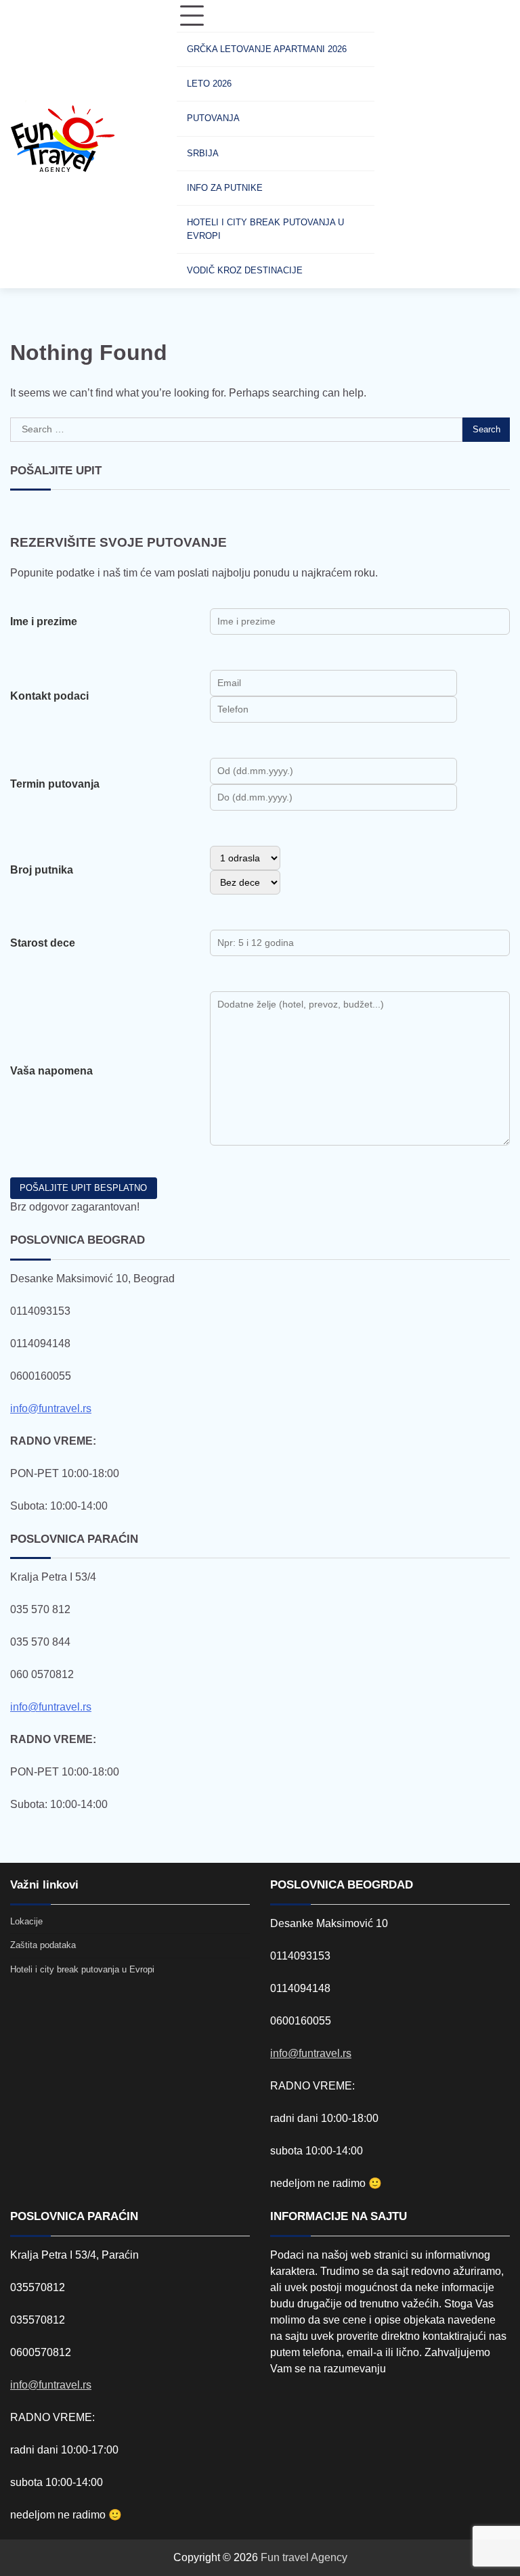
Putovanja (213, 118)
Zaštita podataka (43, 1945)
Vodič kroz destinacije (245, 270)
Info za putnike (225, 188)
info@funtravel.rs (51, 1408)
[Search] (398, 144)
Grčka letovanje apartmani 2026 (267, 49)
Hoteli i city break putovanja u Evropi (265, 229)
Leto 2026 (209, 84)
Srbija (203, 153)
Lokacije (26, 1921)
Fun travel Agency (304, 2557)
